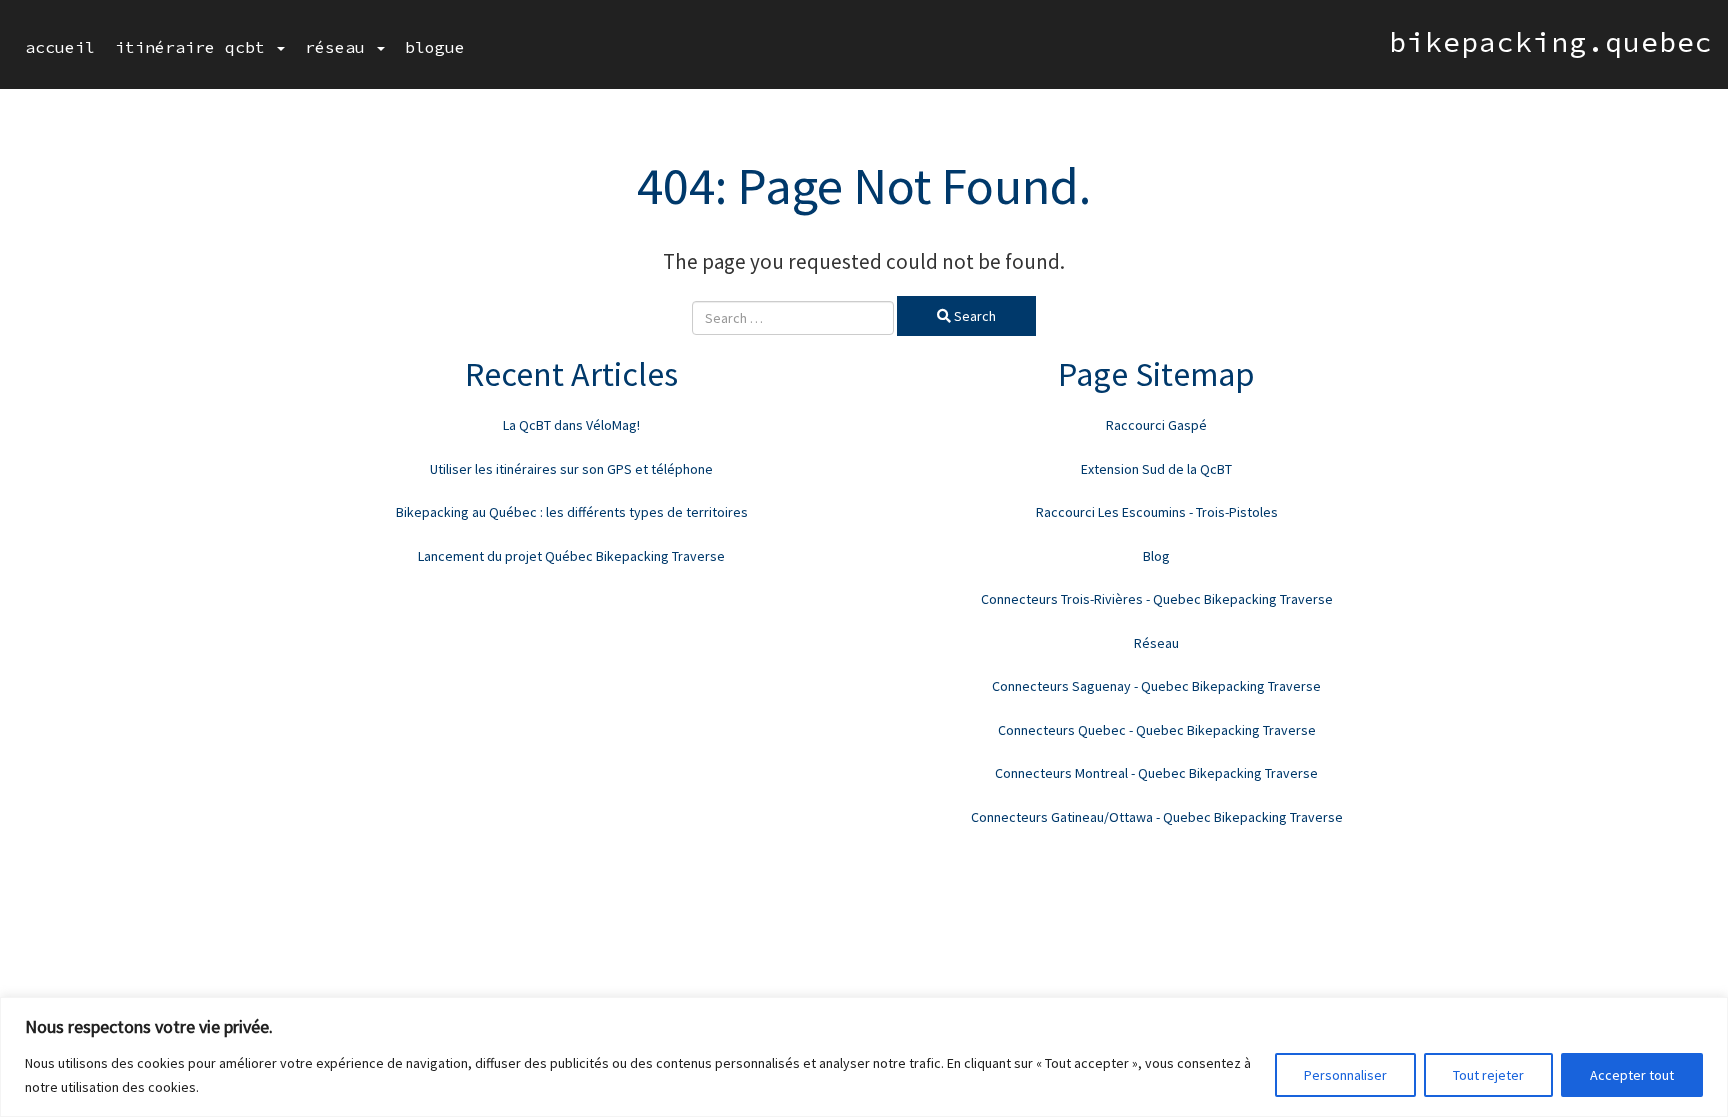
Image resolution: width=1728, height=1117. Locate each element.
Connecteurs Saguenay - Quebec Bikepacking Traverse (1156, 686)
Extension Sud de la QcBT (1156, 469)
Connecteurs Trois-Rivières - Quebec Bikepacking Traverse (1157, 599)
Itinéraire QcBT (195, 47)
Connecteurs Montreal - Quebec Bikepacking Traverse (1156, 773)
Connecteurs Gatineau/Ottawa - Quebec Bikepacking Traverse (1157, 817)
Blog (1156, 556)
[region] (864, 1057)
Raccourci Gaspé (1156, 425)
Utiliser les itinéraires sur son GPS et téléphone (571, 469)
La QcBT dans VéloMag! (571, 425)
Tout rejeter (1488, 1075)
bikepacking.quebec (1551, 42)
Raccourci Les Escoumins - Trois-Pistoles (1157, 512)
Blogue (435, 47)
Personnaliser (1345, 1075)
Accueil (60, 47)
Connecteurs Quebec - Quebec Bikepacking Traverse (1157, 730)
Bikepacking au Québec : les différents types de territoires (572, 512)
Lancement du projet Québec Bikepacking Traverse (571, 556)
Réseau (340, 47)
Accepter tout (1632, 1075)
